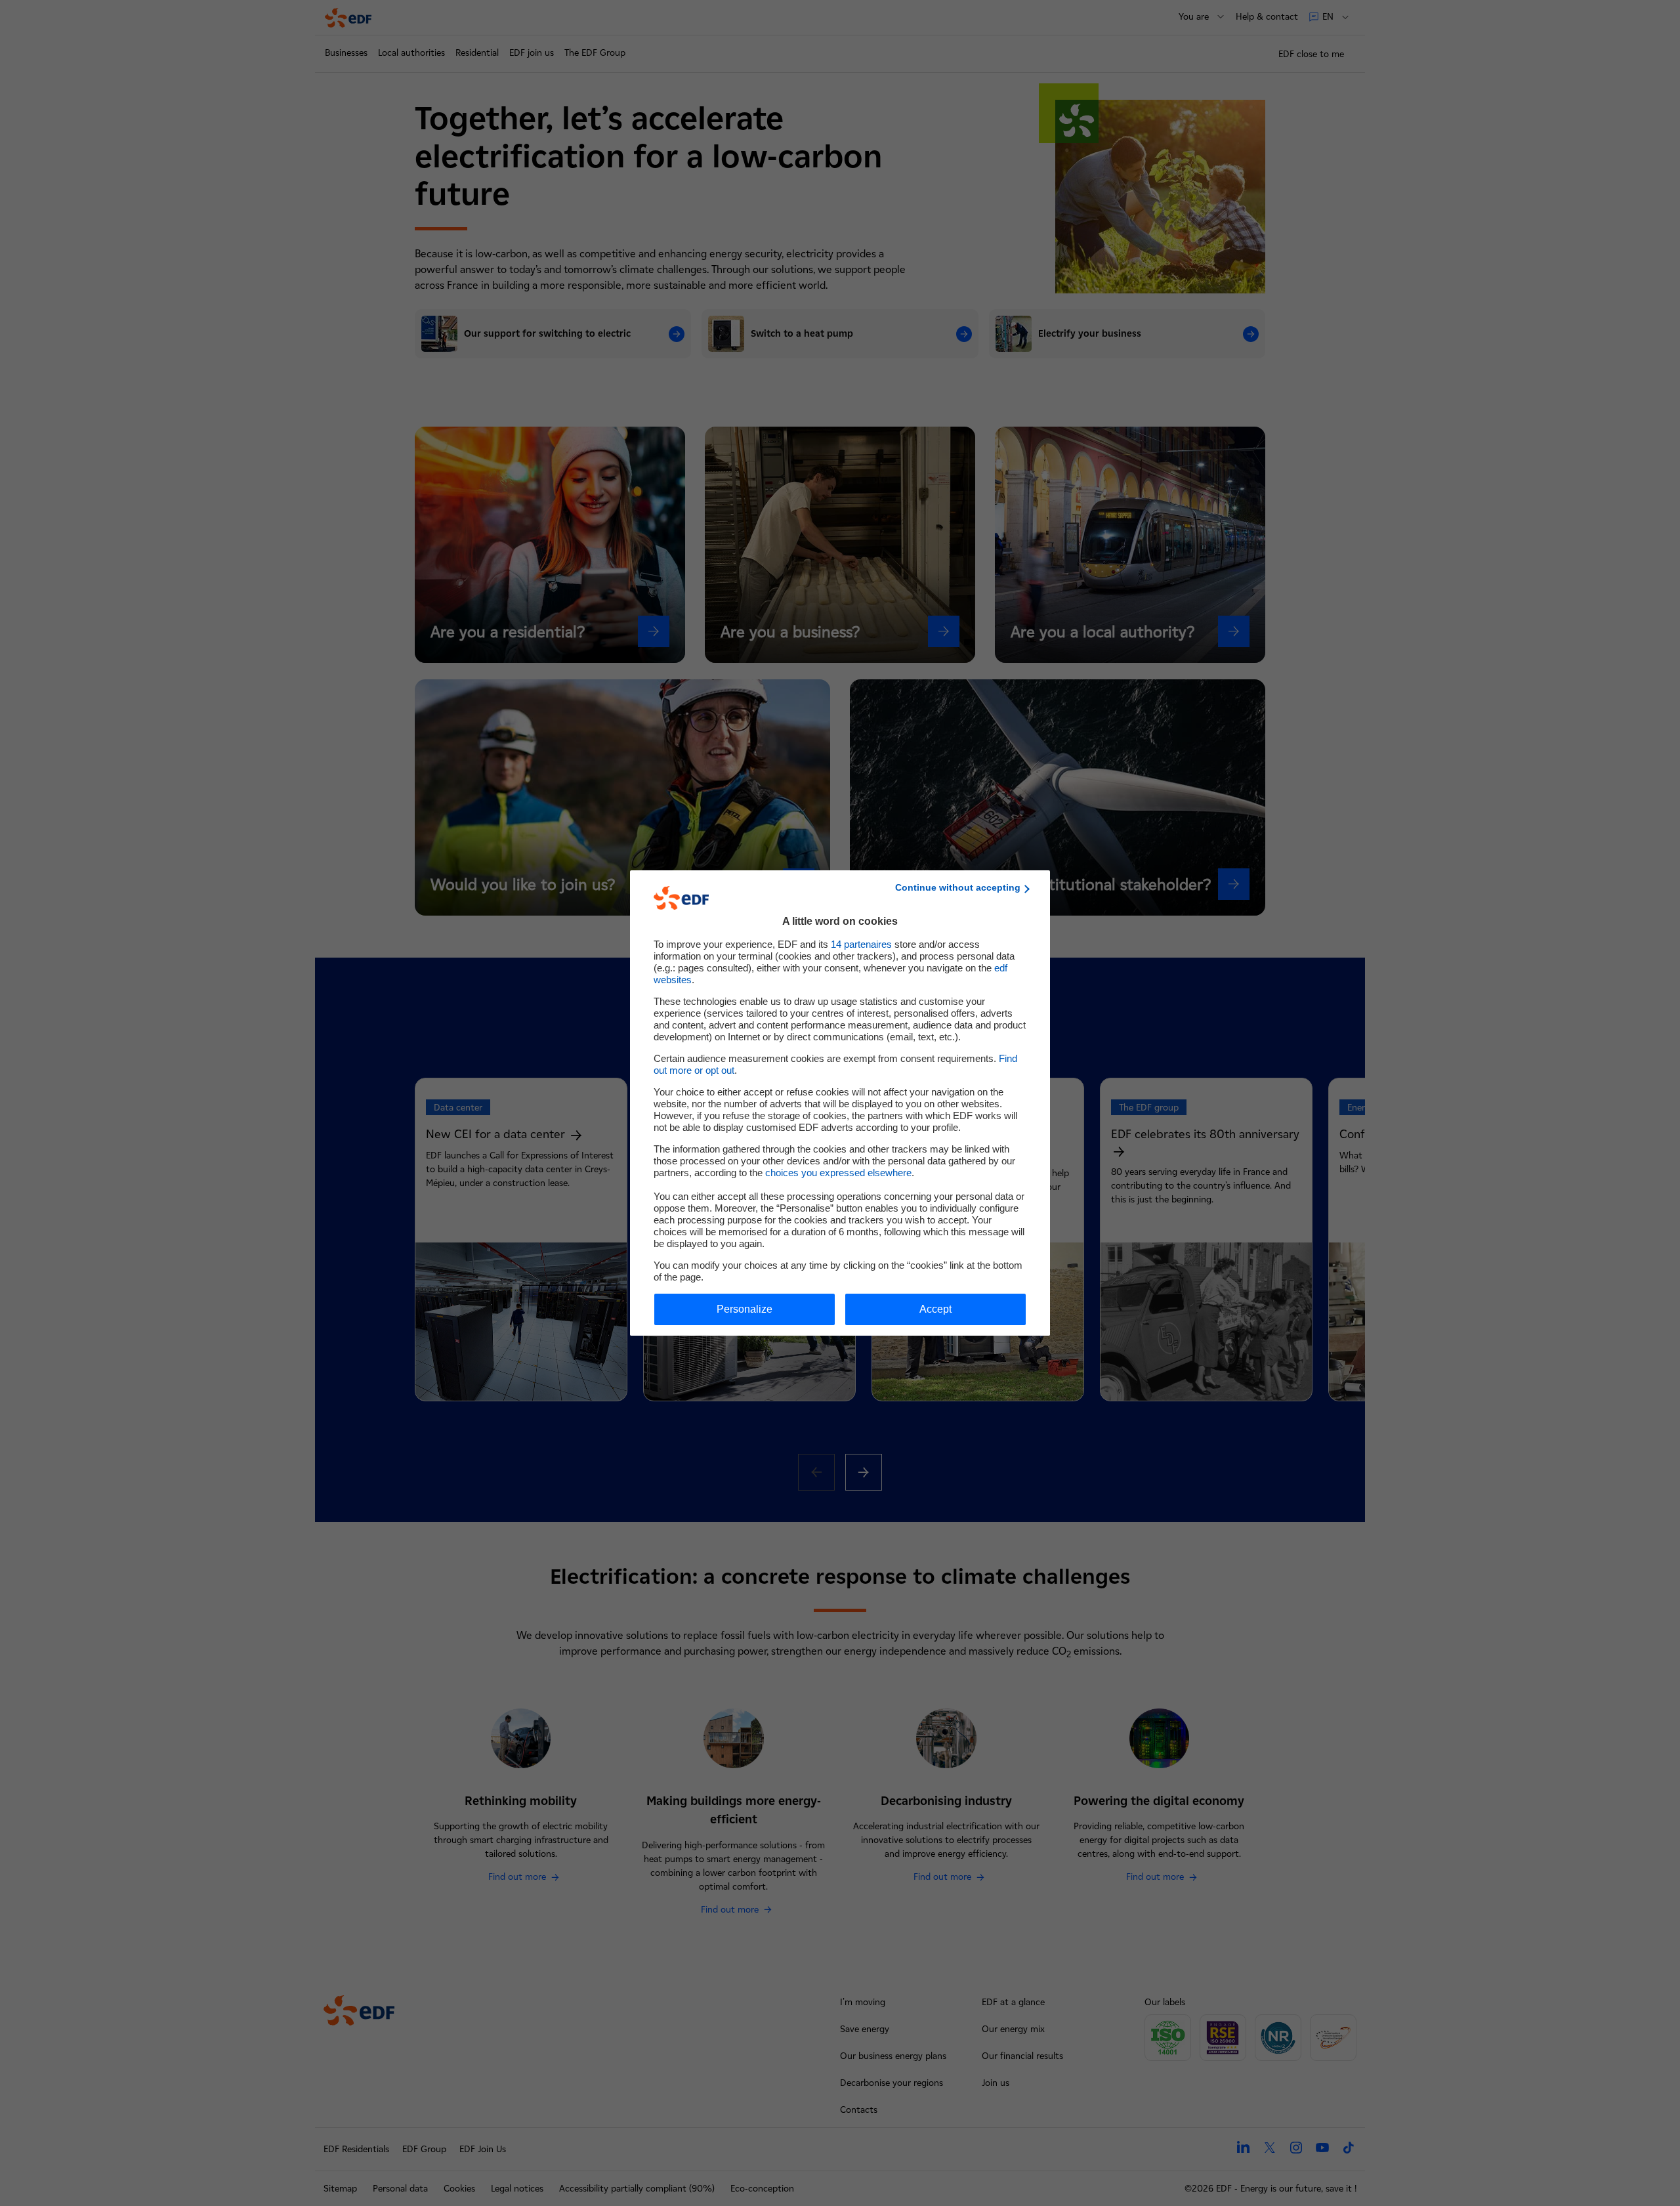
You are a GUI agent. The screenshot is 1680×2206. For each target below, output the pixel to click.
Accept (935, 1309)
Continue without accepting (958, 887)
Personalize (745, 1309)
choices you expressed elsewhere (838, 1173)
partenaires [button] (861, 944)
